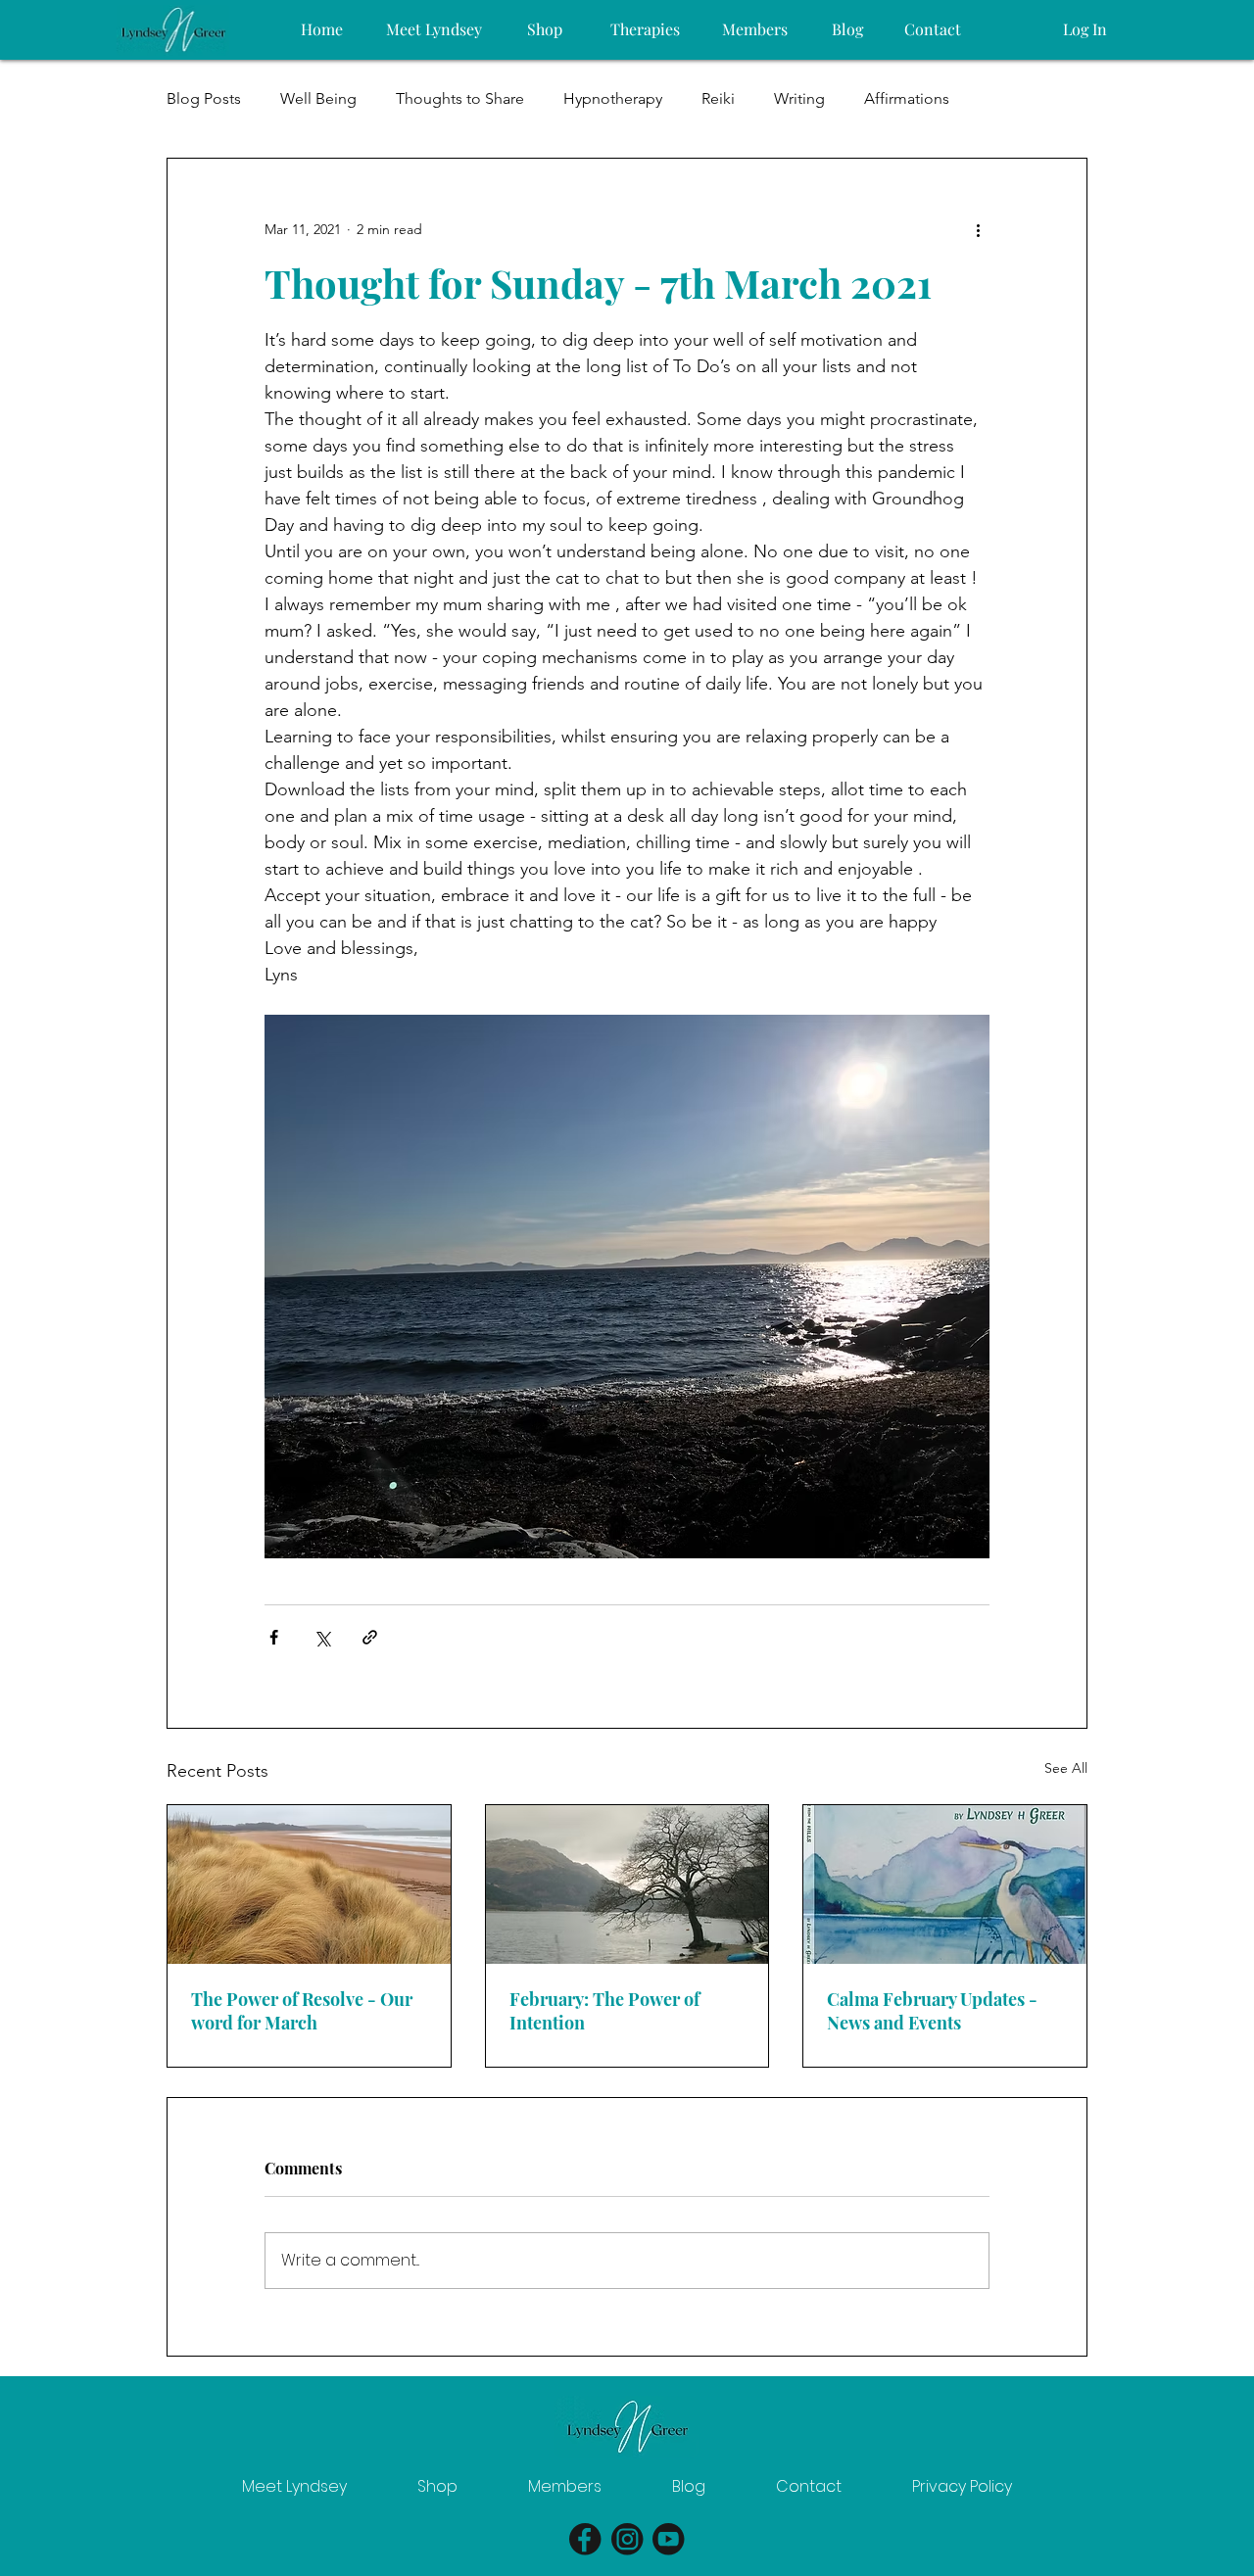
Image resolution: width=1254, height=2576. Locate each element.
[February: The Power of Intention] (627, 1884)
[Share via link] (370, 1637)
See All (1066, 1768)
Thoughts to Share (460, 98)
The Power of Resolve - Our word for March (302, 2011)
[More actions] (978, 229)
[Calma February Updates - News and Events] (945, 1884)
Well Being (318, 98)
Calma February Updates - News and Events (932, 2011)
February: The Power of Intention (604, 2011)
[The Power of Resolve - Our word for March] (309, 1884)
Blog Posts (204, 98)
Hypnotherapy (613, 98)
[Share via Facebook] (274, 1637)
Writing (799, 98)
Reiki (718, 98)
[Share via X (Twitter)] (322, 1637)
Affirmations (907, 98)
